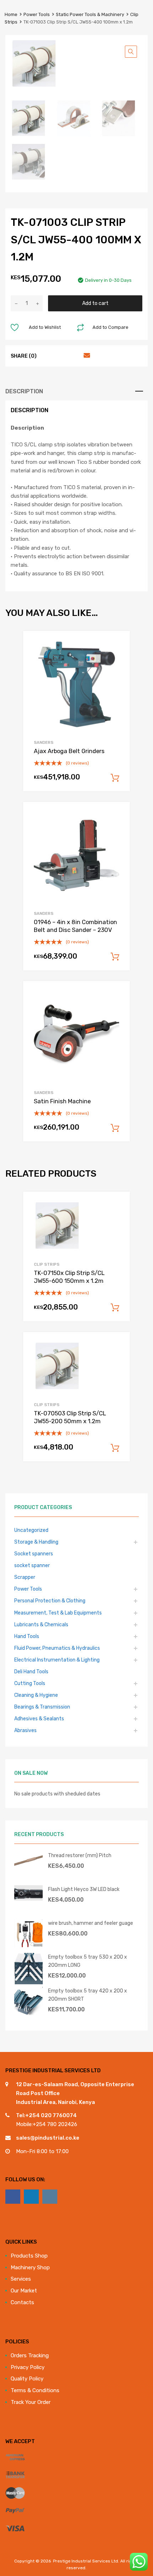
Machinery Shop (30, 2267)
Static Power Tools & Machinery (90, 14)
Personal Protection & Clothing (50, 1601)
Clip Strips (47, 1264)
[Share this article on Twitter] (60, 356)
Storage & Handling (36, 1542)
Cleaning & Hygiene (36, 1695)
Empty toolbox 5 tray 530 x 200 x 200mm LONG (88, 1961)
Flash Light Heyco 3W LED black (84, 1889)
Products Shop (29, 2256)
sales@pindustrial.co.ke (48, 2138)
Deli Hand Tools (31, 1671)
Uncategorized (31, 1530)
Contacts (22, 2302)
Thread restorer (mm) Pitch (80, 1855)
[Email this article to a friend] (86, 356)
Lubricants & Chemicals (41, 1624)
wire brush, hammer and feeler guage (91, 1923)
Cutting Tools (30, 1683)
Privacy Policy (28, 2367)
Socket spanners (34, 1554)
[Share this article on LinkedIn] (73, 356)
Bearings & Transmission (42, 1707)
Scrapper (25, 1577)
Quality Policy (27, 2379)
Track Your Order (31, 2402)
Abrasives (25, 1730)
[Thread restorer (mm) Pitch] (28, 1866)
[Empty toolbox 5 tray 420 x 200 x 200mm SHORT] (28, 2013)
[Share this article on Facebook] (47, 356)
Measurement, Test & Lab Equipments (58, 1613)
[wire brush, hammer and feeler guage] (28, 1946)
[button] (131, 52)
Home (11, 14)
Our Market (24, 2291)
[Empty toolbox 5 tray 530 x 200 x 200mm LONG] (28, 1982)
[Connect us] (13, 2197)
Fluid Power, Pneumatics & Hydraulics (57, 1648)
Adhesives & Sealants (39, 1719)
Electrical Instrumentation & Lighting (57, 1660)
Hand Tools (27, 1636)
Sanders (44, 742)
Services (21, 2279)
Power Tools (37, 14)
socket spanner (32, 1565)
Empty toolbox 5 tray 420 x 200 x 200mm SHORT (88, 1995)
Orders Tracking (30, 2355)
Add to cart (95, 303)
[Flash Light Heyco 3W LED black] (28, 1899)
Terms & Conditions (35, 2390)
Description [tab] (24, 391)
